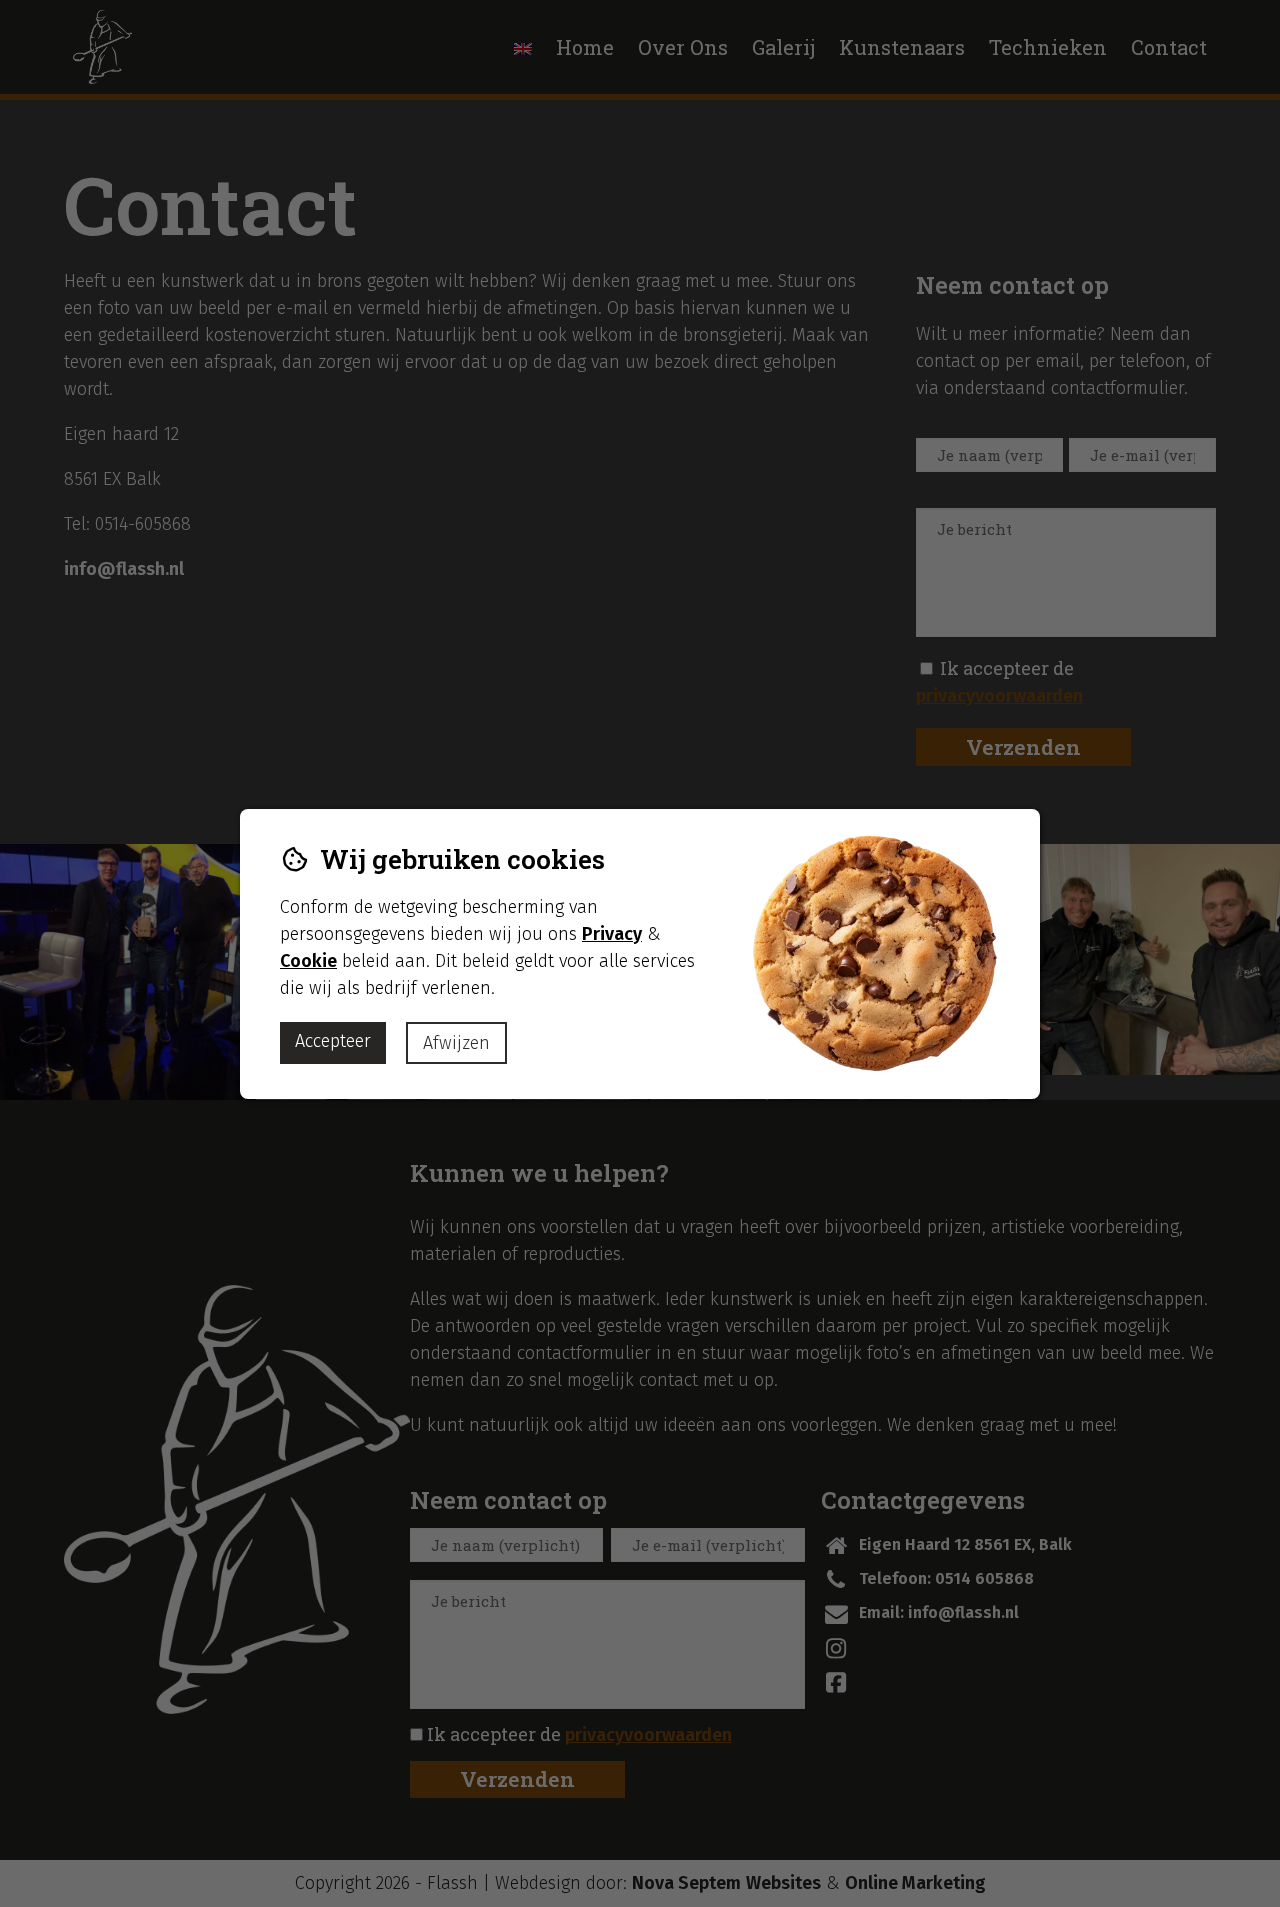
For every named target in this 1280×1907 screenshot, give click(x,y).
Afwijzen (456, 1043)
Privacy (612, 934)
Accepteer (333, 1041)
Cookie (308, 961)
